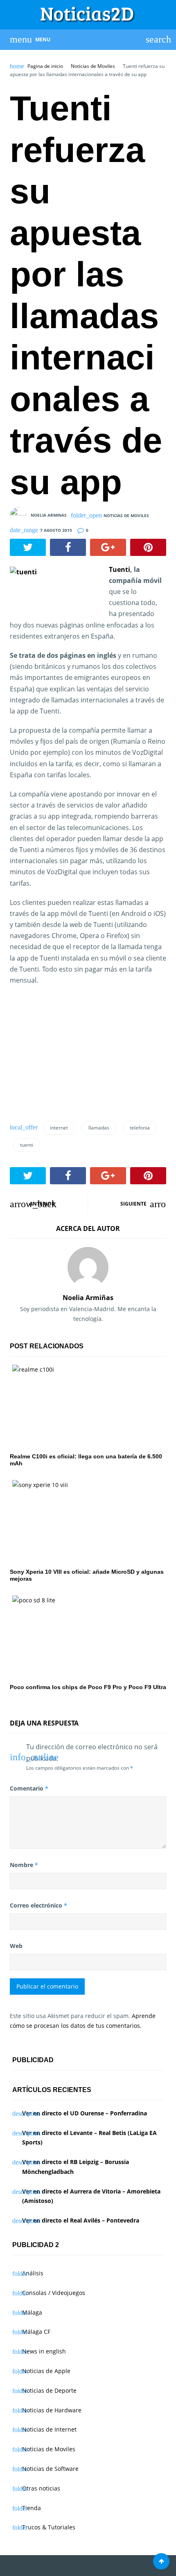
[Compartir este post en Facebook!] (68, 547)
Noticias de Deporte (49, 2390)
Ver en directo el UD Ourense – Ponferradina (85, 2113)
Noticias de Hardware (52, 2410)
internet (59, 1128)
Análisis (33, 2273)
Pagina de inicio (45, 66)
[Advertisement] (71, 1056)
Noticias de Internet (49, 2429)
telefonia (140, 1128)
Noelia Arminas (49, 515)
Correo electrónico (38, 1905)
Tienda (32, 2508)
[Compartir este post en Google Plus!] (108, 547)
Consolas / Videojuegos (54, 2293)
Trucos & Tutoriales (49, 2527)
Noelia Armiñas (88, 1298)
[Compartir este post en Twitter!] (28, 547)
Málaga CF (36, 2332)
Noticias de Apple (46, 2371)
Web (16, 1946)
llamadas (99, 1128)
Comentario (29, 1788)
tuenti (27, 1145)
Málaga (32, 2312)
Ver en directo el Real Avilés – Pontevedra (81, 2220)
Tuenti (120, 569)
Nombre (24, 1865)
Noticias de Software (50, 2469)
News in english (44, 2351)
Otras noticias (41, 2488)
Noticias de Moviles (93, 66)
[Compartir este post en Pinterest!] (148, 547)
